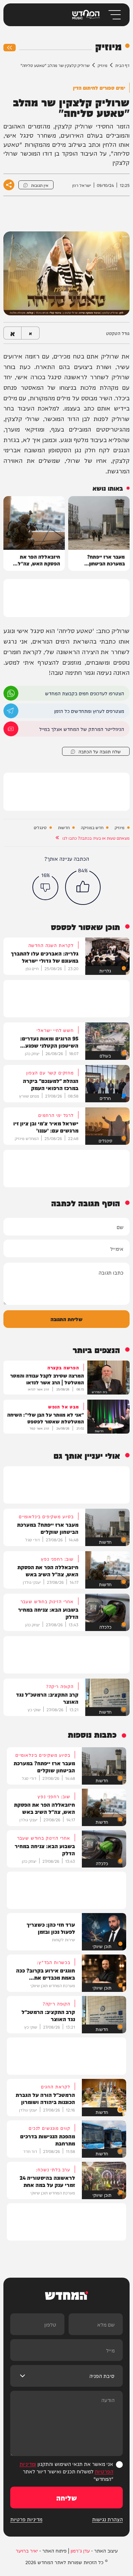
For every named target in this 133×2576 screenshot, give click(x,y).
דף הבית (122, 65)
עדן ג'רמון (80, 2551)
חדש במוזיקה (92, 828)
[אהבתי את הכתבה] (83, 887)
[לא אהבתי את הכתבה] (45, 887)
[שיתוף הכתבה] (9, 185)
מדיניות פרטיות (26, 2519)
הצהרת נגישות (107, 2519)
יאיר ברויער (27, 2551)
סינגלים (40, 828)
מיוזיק (102, 65)
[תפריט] (114, 15)
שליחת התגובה (66, 1319)
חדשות (64, 828)
